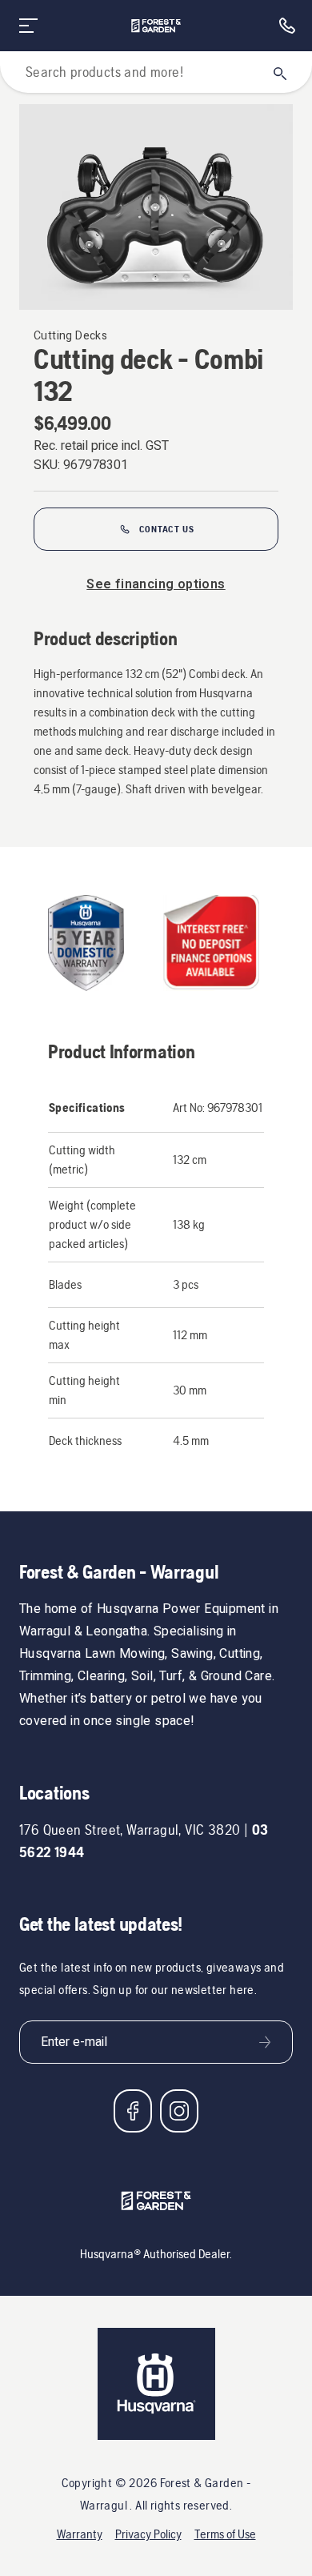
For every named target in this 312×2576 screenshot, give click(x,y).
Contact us (167, 529)
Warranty (80, 2534)
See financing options (156, 584)
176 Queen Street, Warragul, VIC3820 (130, 1830)
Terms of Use (225, 2534)
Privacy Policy (148, 2534)
